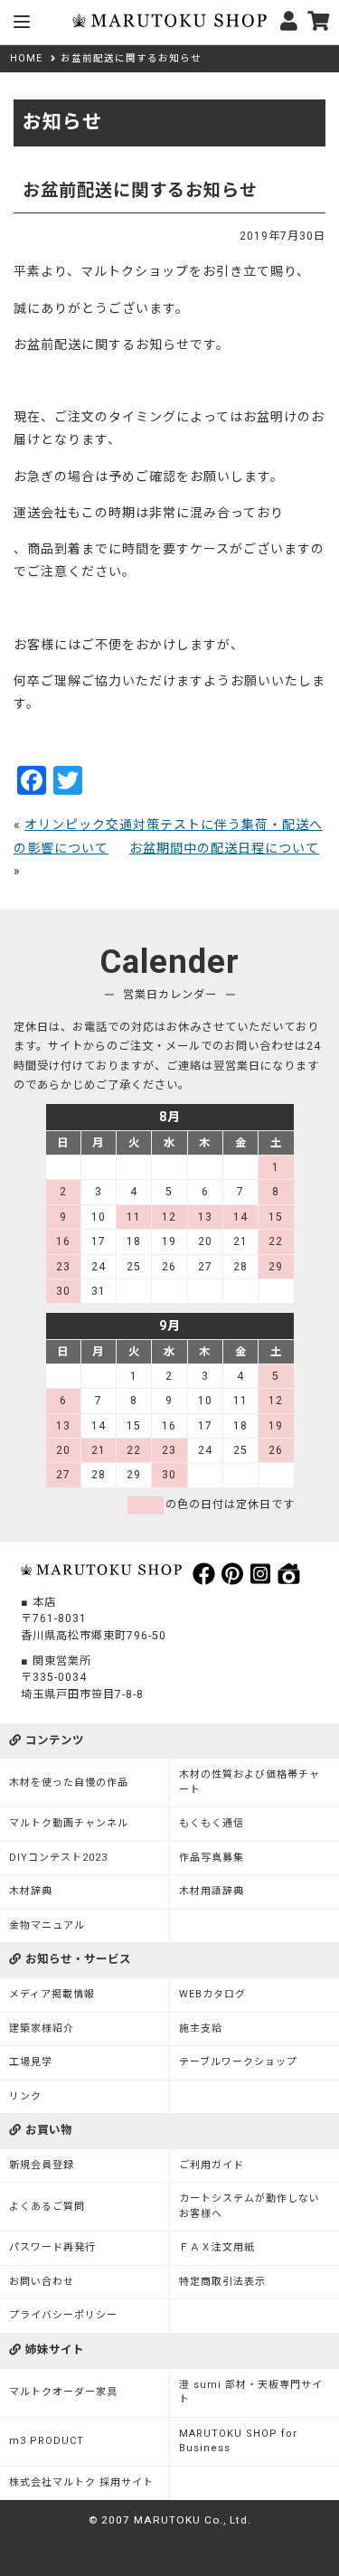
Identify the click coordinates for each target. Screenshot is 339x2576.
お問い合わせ (42, 2282)
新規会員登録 (42, 2165)
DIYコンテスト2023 (58, 1858)
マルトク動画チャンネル (69, 1823)
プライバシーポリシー (63, 2315)
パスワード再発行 (52, 2247)
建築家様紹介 (42, 2029)
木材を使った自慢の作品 (69, 1783)
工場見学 (31, 2062)
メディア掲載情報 (52, 1994)
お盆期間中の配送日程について (224, 848)
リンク (25, 2096)
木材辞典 (31, 1891)
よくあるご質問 (47, 2207)
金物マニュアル (47, 1925)
